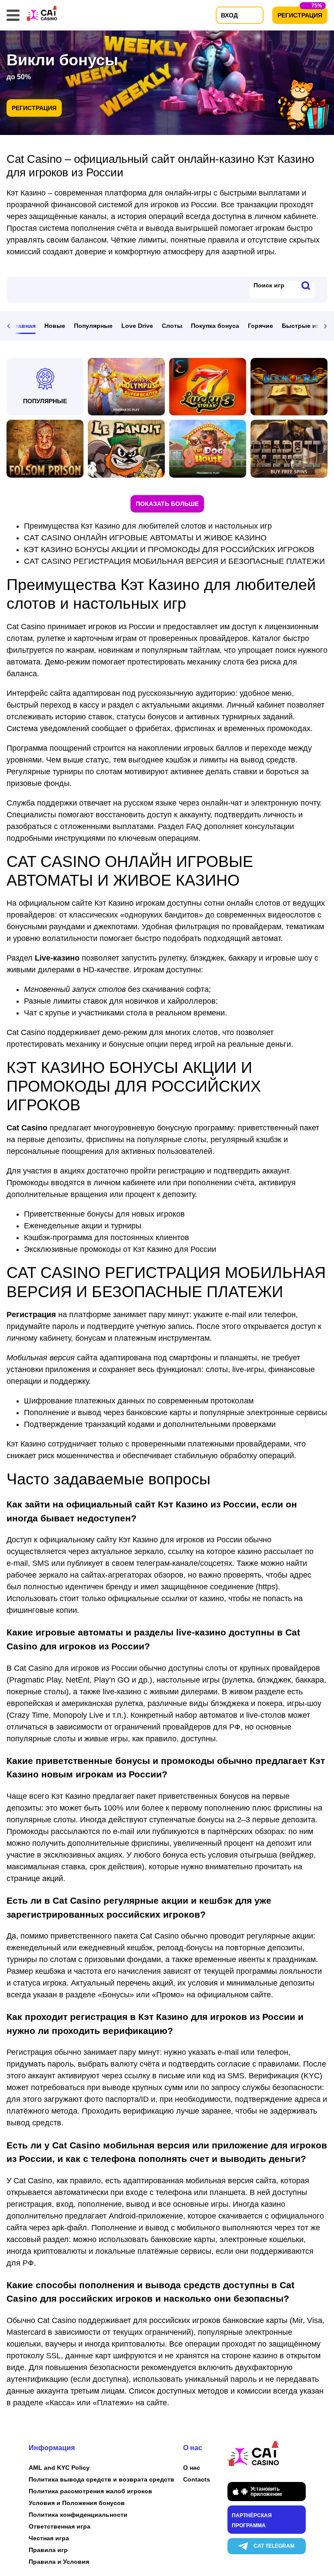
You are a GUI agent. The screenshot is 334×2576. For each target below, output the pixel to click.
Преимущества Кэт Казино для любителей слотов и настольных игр (148, 526)
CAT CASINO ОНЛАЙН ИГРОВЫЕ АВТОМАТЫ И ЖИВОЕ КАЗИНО (145, 538)
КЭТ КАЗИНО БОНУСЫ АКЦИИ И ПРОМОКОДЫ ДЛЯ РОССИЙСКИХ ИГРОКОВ (169, 550)
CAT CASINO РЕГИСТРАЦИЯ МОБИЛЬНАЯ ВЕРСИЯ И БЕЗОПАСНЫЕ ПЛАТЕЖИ (174, 561)
